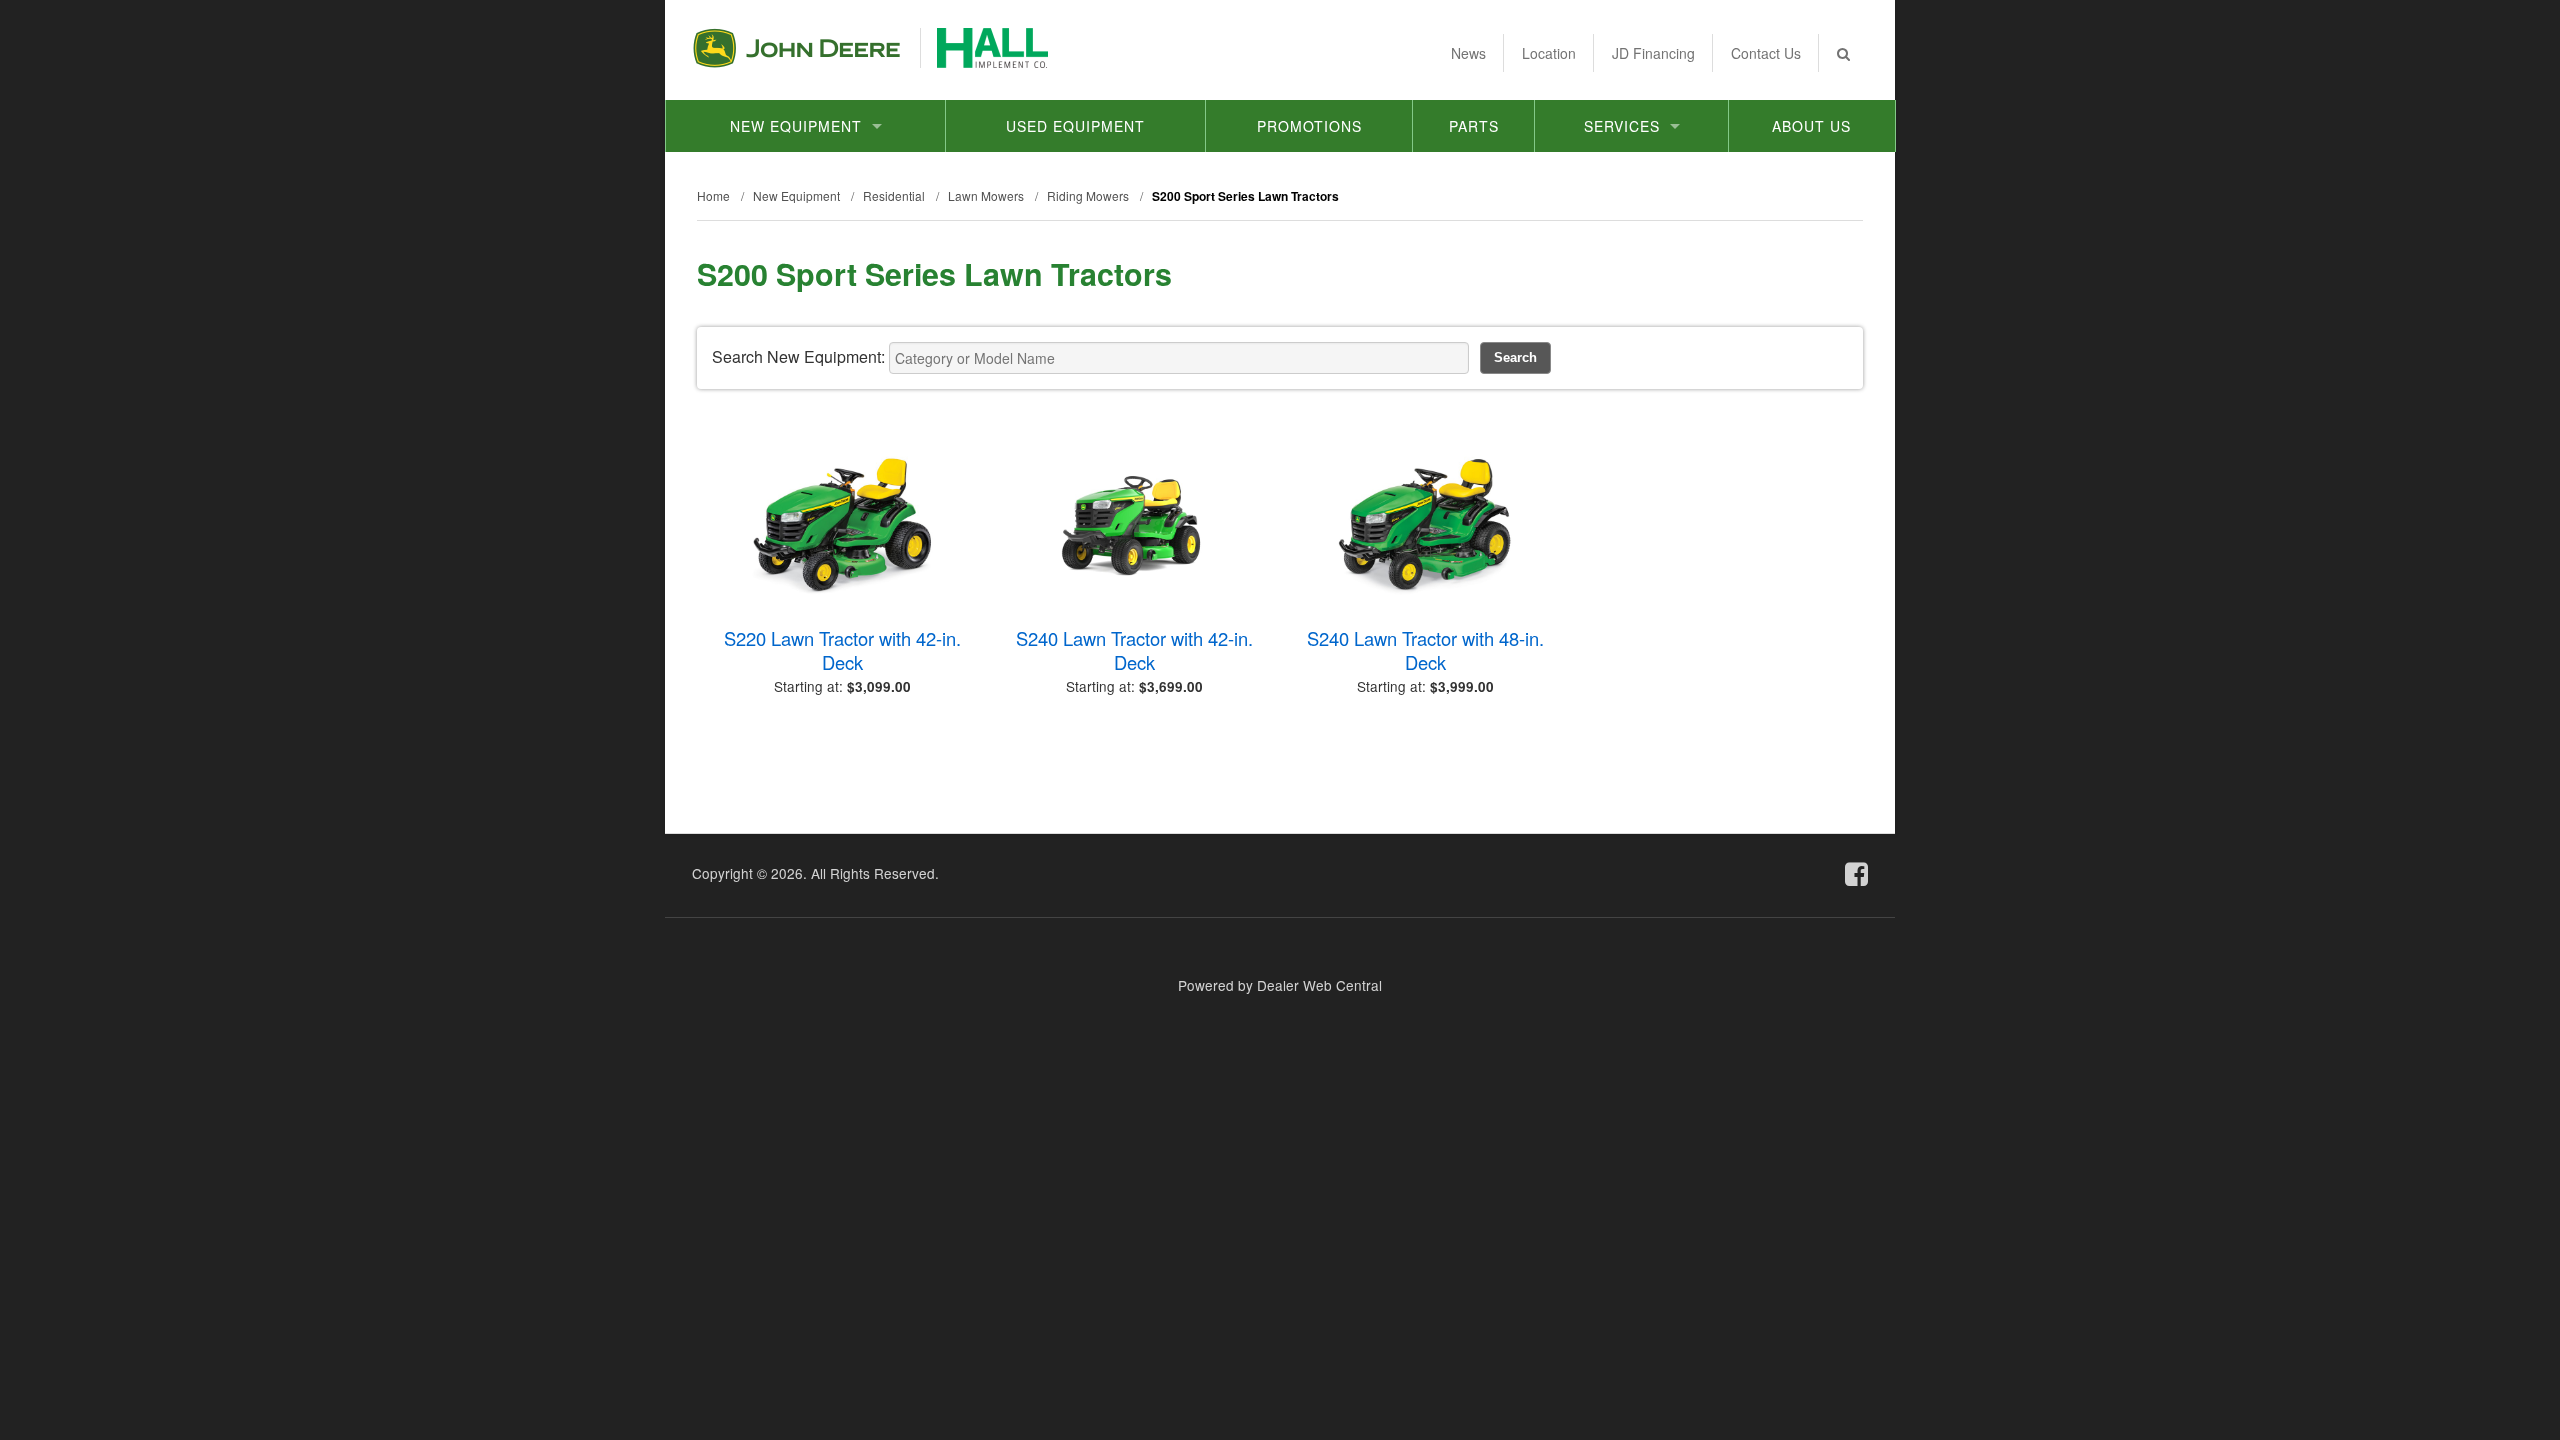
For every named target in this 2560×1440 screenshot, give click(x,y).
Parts (1474, 126)
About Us (1811, 126)
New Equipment (796, 126)
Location (1549, 53)
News (1468, 53)
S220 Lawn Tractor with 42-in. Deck (842, 650)
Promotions (1309, 126)
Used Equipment (1075, 126)
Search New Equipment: (798, 356)
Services (1622, 126)
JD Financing (1653, 53)
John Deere (796, 48)
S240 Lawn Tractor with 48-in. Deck (1425, 650)
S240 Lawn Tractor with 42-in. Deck (1134, 650)
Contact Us (1766, 53)
